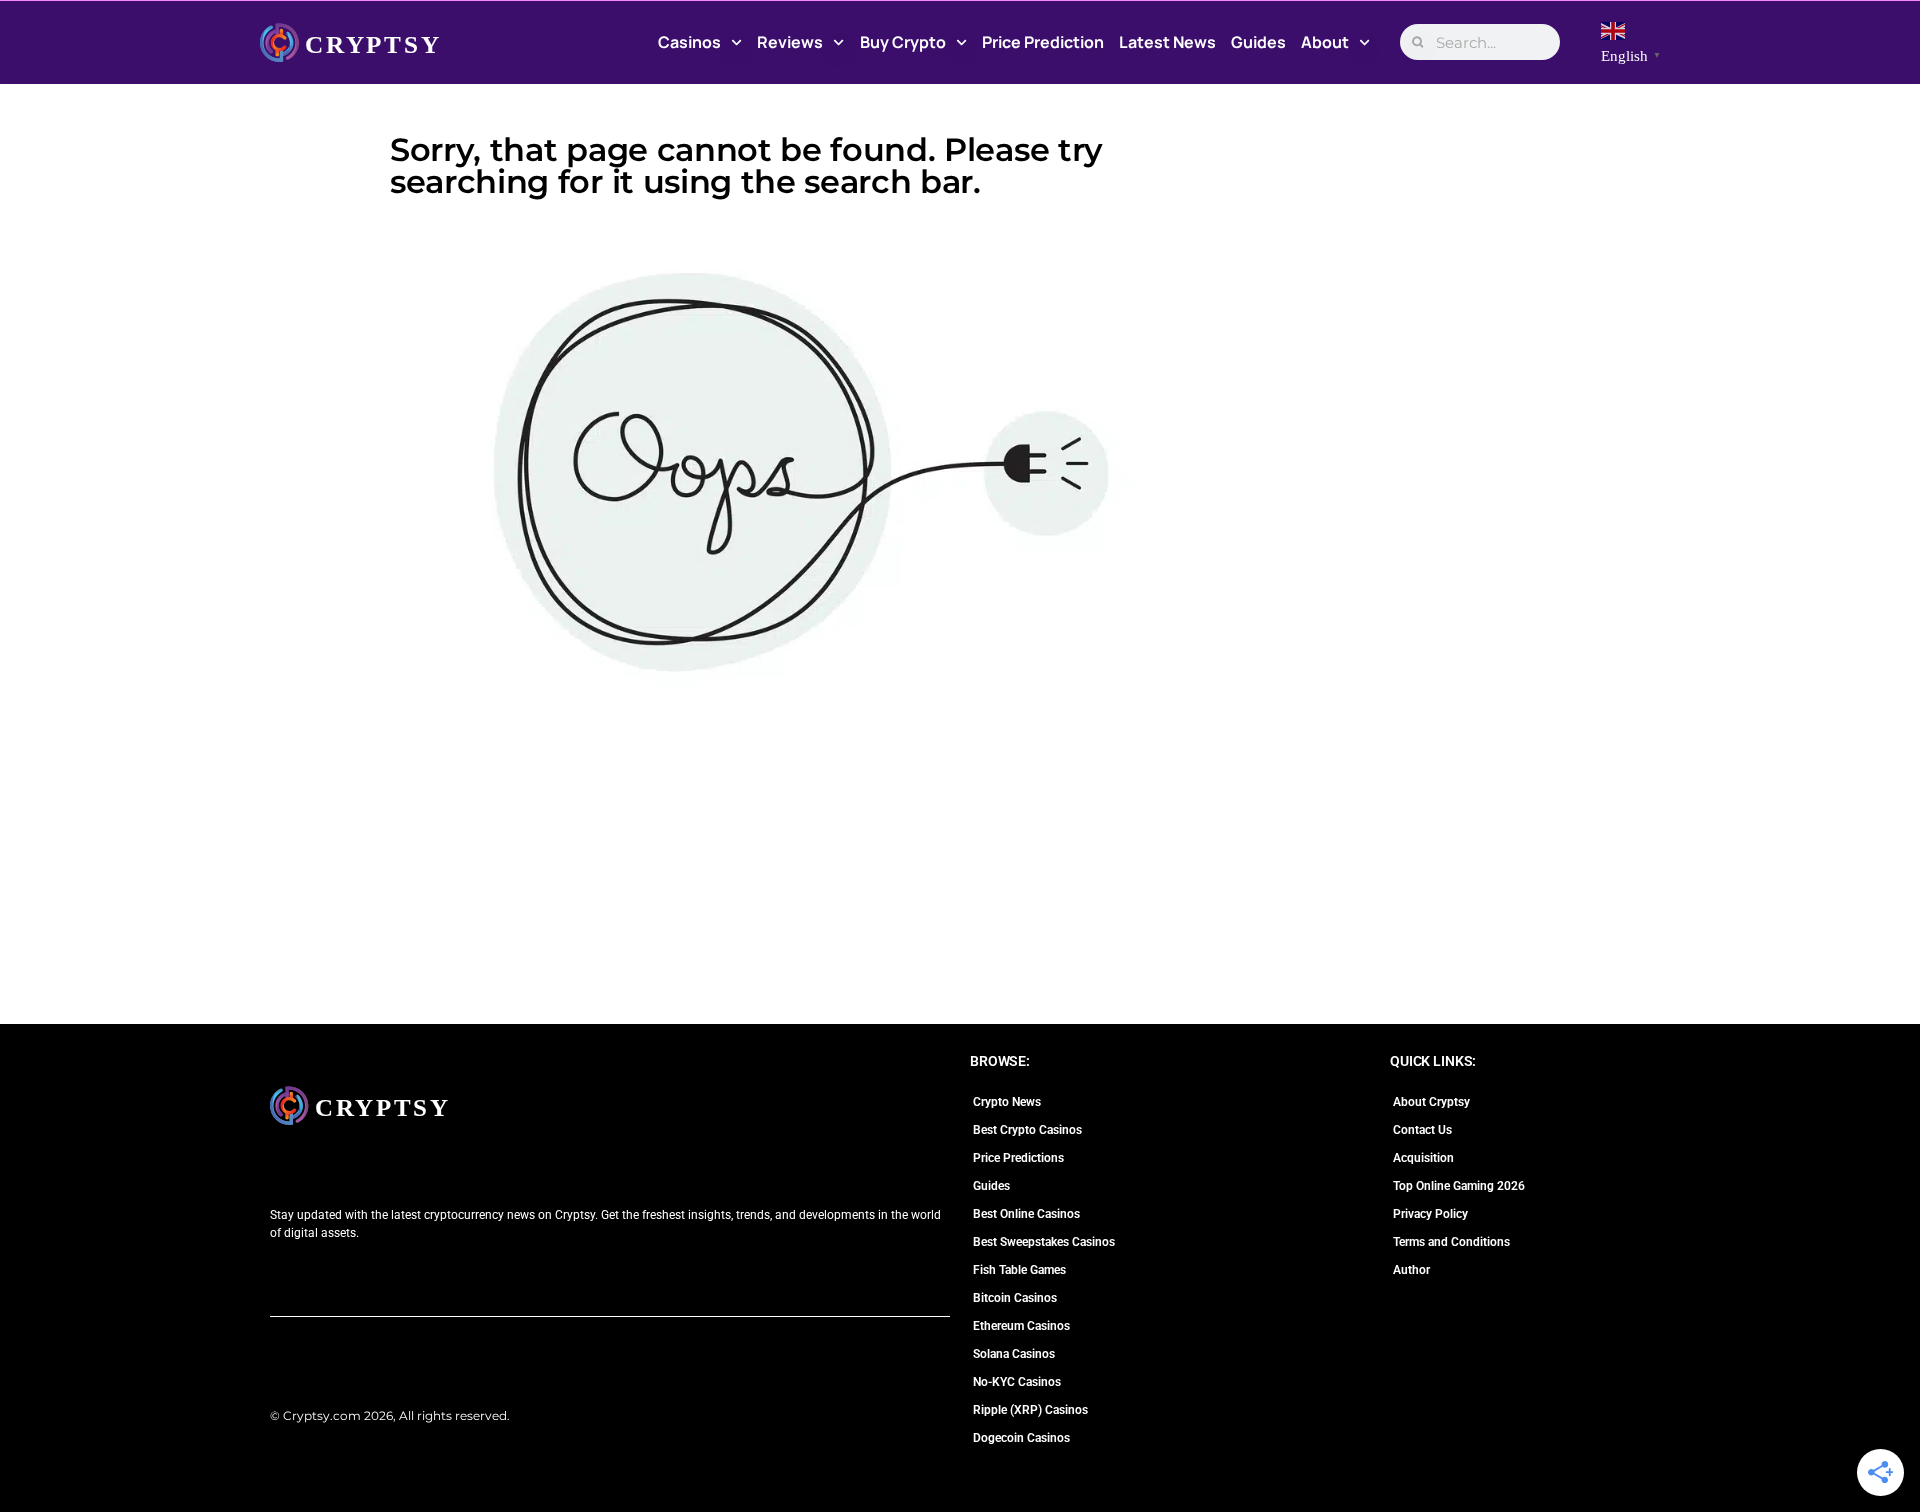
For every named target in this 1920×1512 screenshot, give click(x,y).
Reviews (790, 42)
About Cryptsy (1431, 1102)
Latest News (1167, 42)
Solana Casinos (1014, 1354)
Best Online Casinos (1026, 1214)
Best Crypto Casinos (1027, 1130)
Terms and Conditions (1451, 1242)
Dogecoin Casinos (1021, 1438)
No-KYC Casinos (1017, 1382)
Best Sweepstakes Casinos (1044, 1242)
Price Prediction (1043, 42)
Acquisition (1423, 1158)
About (1325, 42)
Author (1411, 1270)
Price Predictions (1018, 1158)
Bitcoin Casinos (1015, 1298)
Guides (1258, 42)
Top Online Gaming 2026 (1459, 1186)
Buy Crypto (903, 42)
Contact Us (1422, 1130)
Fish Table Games (1019, 1270)
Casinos (689, 42)
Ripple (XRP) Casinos (1030, 1410)
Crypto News (1007, 1102)
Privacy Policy (1430, 1214)
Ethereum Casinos (1021, 1326)
